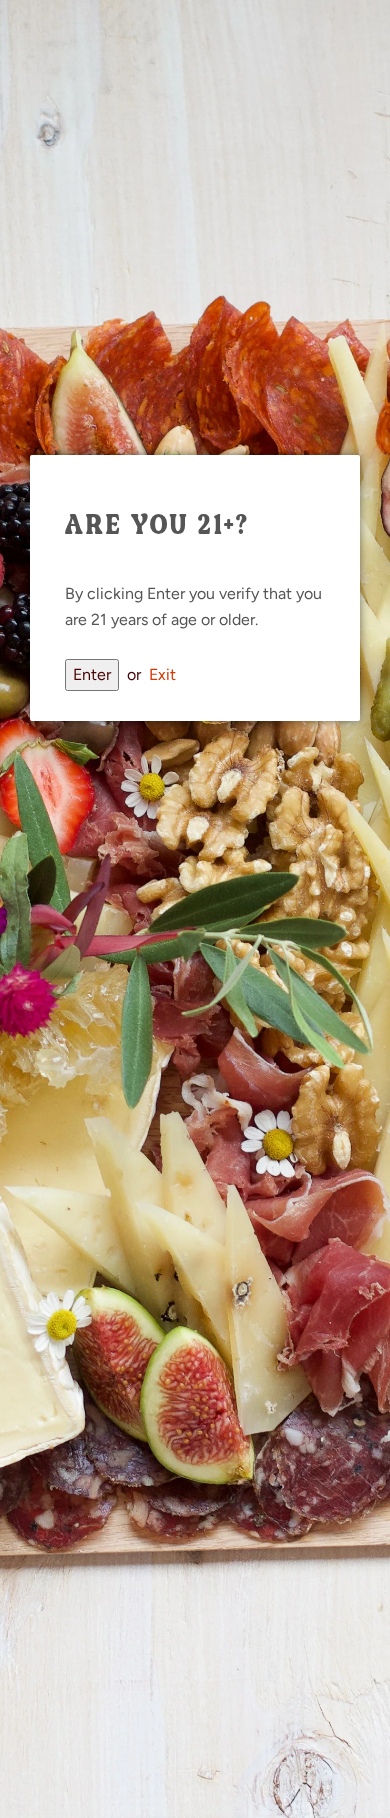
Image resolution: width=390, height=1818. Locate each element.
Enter (92, 674)
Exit (162, 674)
